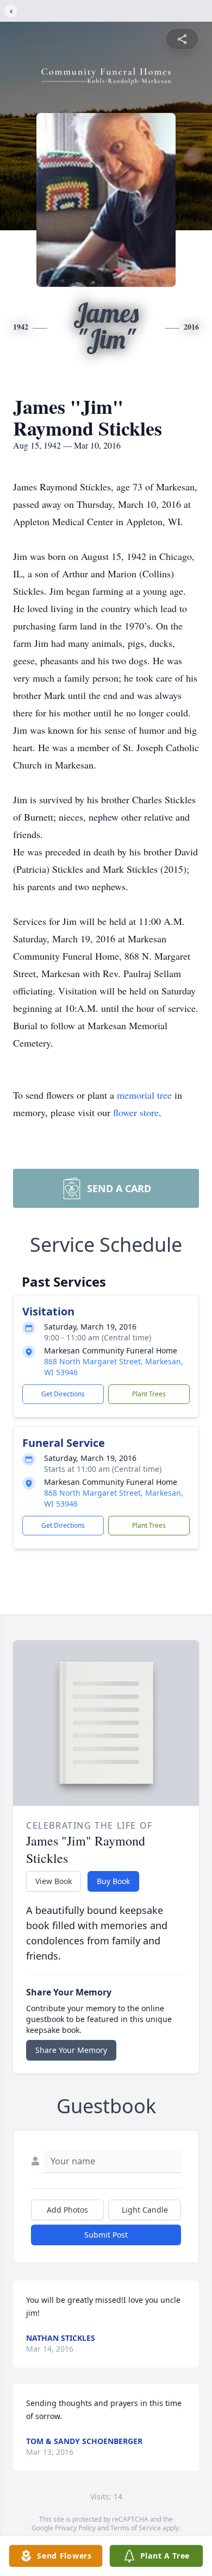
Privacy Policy (75, 2528)
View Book (54, 1881)
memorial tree (144, 1095)
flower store (136, 1112)
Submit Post (106, 2235)
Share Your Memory (71, 2050)
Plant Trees (149, 1394)
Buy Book (113, 1881)
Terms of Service (136, 2528)
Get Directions (63, 1394)
